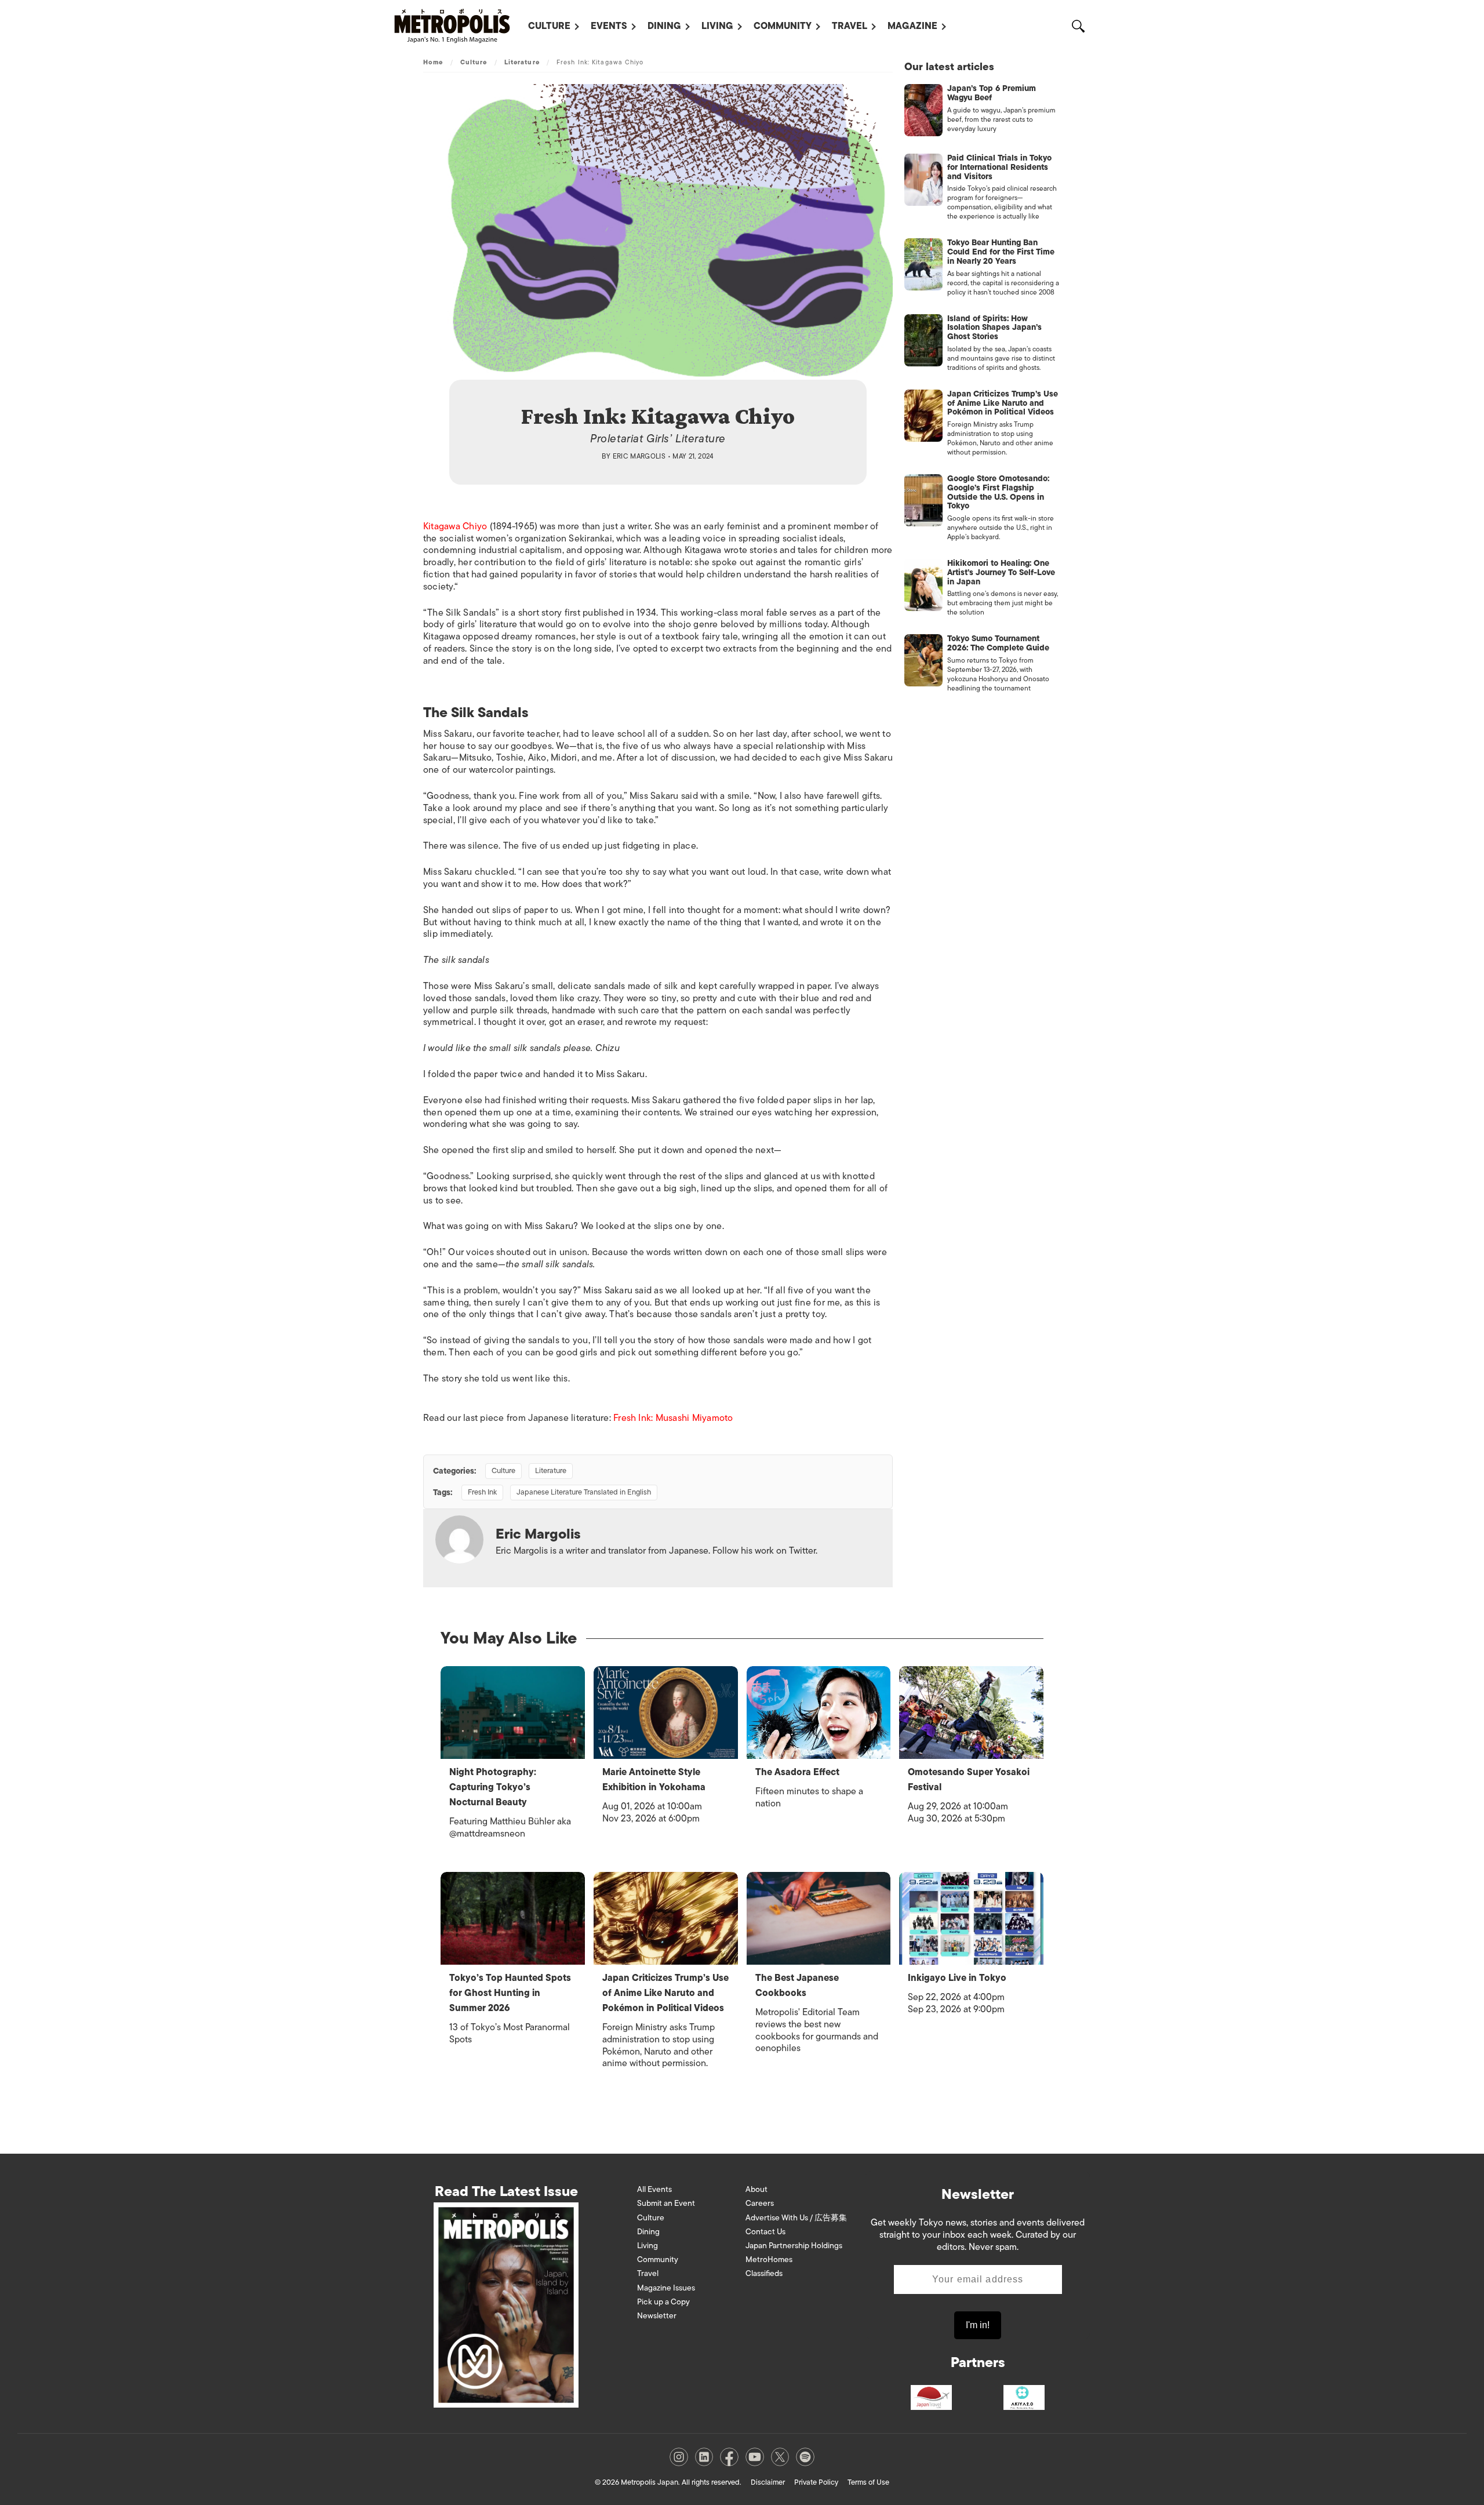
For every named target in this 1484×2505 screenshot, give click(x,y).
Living (717, 26)
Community (783, 26)
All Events (654, 2189)
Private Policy (816, 2482)
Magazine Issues (666, 2288)
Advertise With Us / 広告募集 (796, 2218)
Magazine (912, 26)
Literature (522, 62)
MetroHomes (769, 2259)
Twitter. (803, 1551)
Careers (760, 2203)
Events (609, 26)
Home (433, 62)
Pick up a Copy (663, 2302)
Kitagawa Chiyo (455, 526)
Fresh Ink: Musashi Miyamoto (673, 1418)
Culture (549, 26)
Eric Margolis (639, 456)
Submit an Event (666, 2203)
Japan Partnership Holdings (794, 2246)
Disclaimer (768, 2482)
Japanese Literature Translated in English (584, 1492)
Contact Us (765, 2232)
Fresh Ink (482, 1492)
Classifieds (764, 2273)
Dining (664, 26)
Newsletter (657, 2316)
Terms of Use (868, 2482)
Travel (850, 26)
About (756, 2189)
